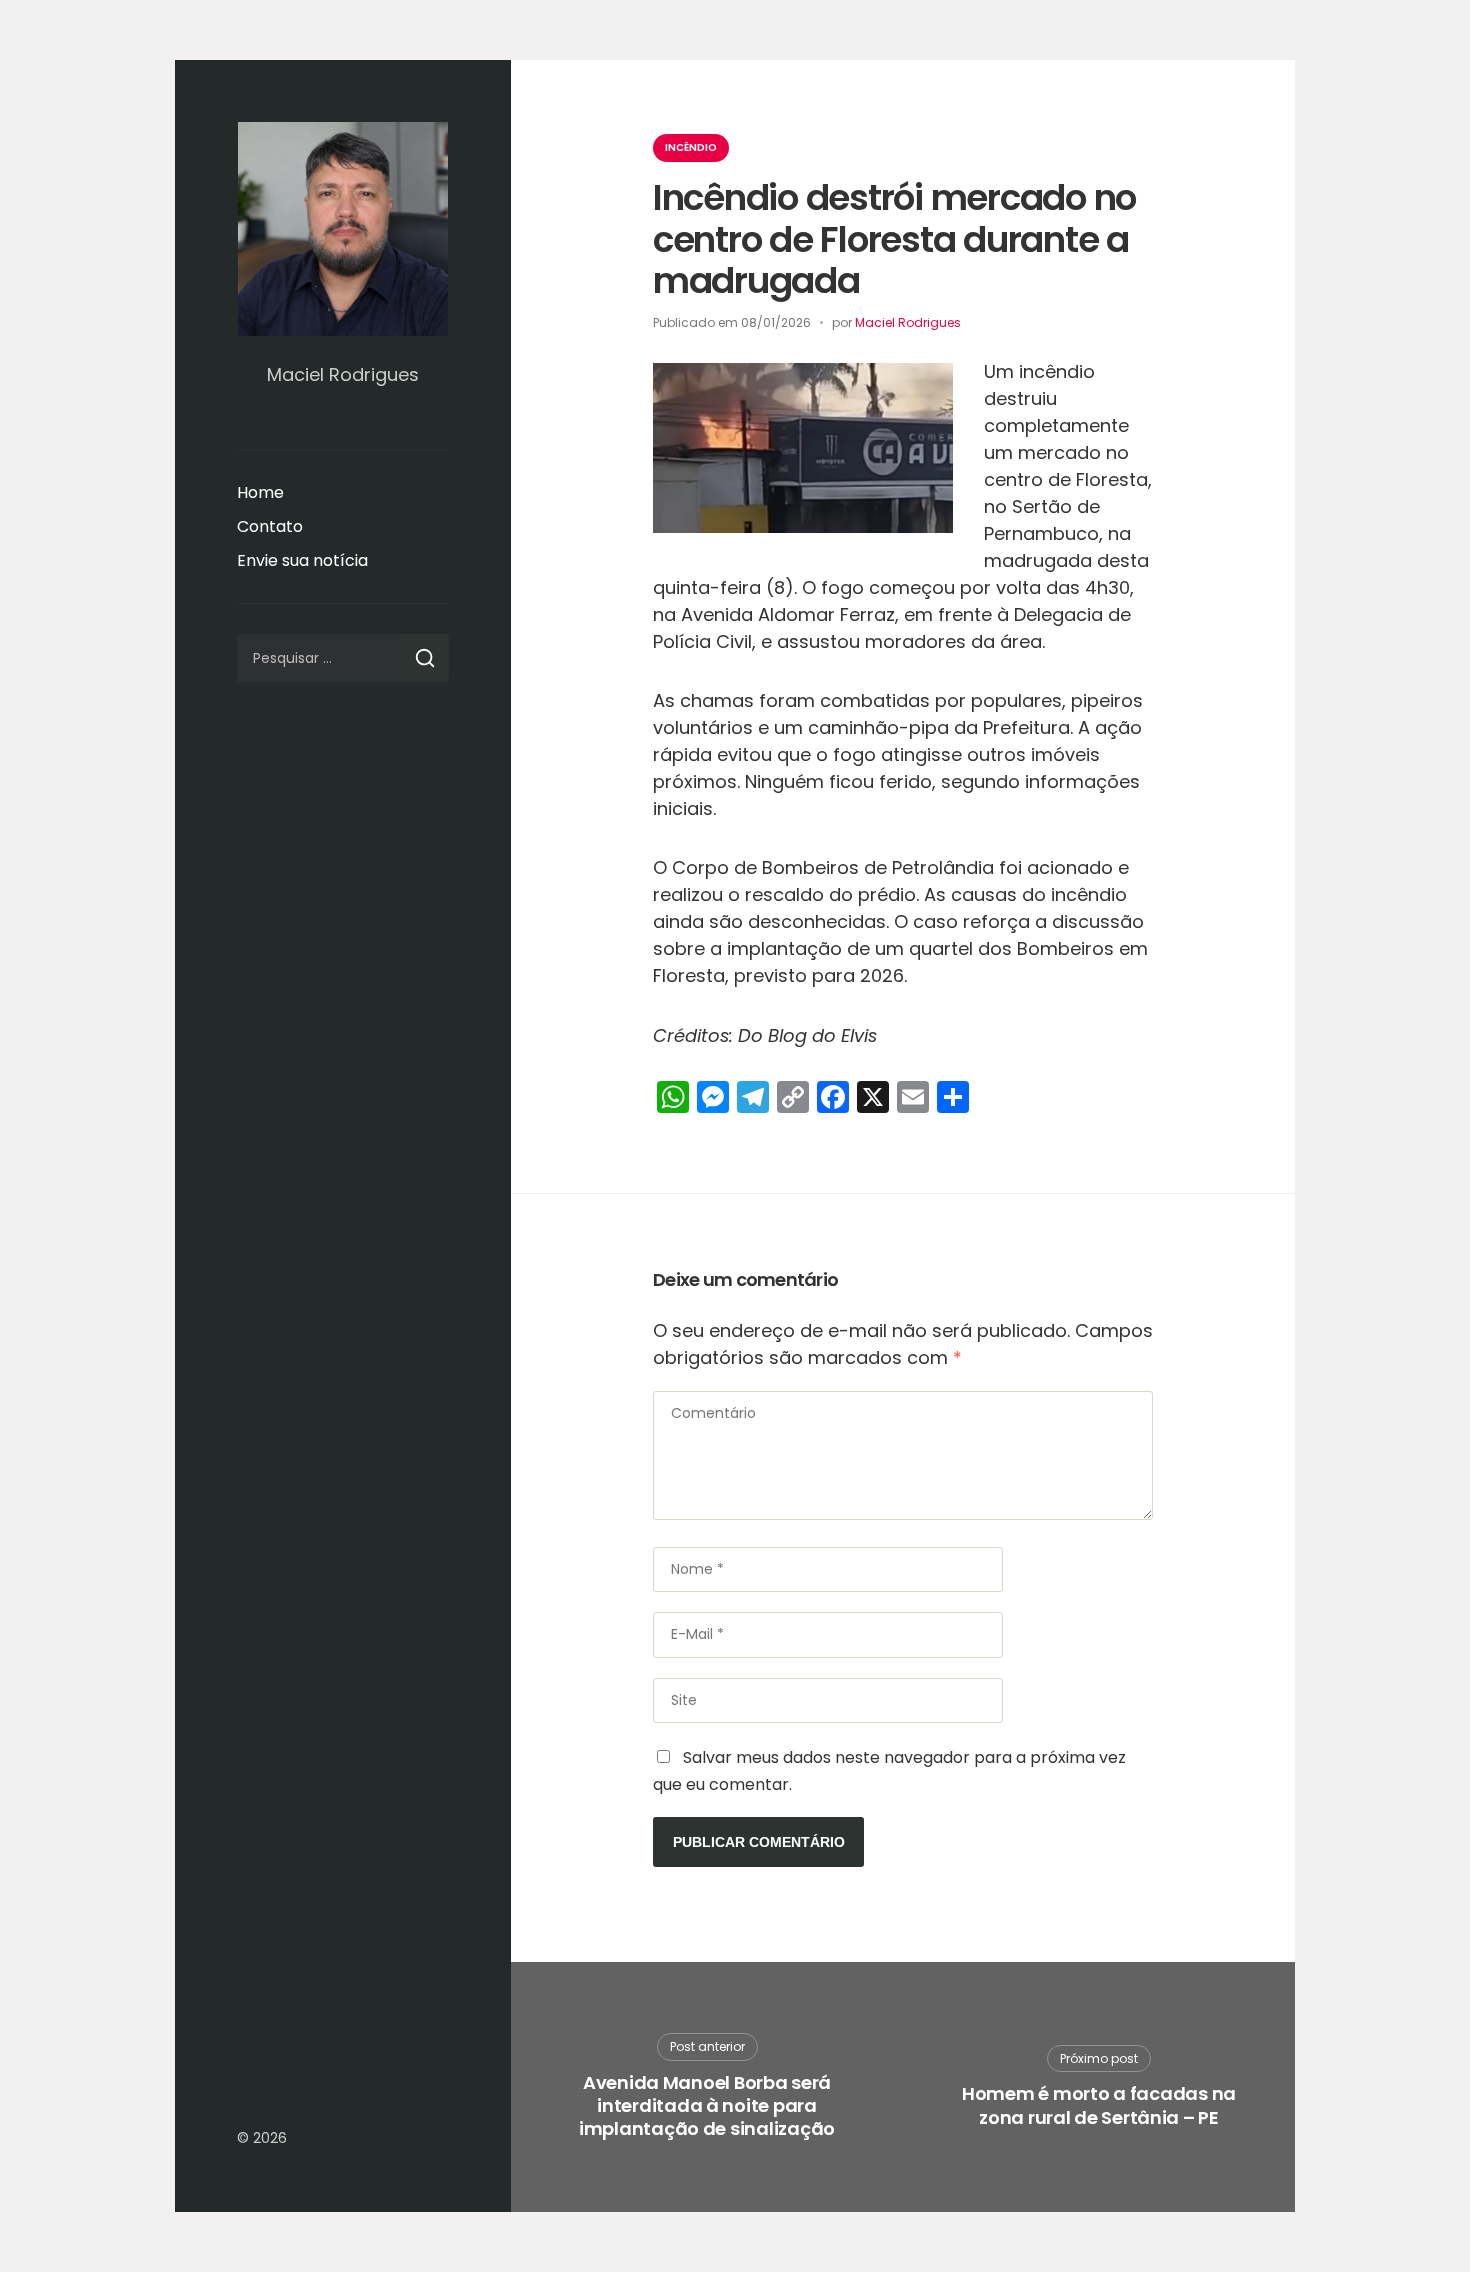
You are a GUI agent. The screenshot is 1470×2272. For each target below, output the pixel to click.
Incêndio (691, 147)
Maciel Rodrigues (908, 322)
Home (260, 492)
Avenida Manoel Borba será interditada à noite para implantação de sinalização (707, 2106)
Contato (270, 526)
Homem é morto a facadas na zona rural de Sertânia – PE (1099, 2105)
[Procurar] (425, 658)
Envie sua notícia (302, 560)
